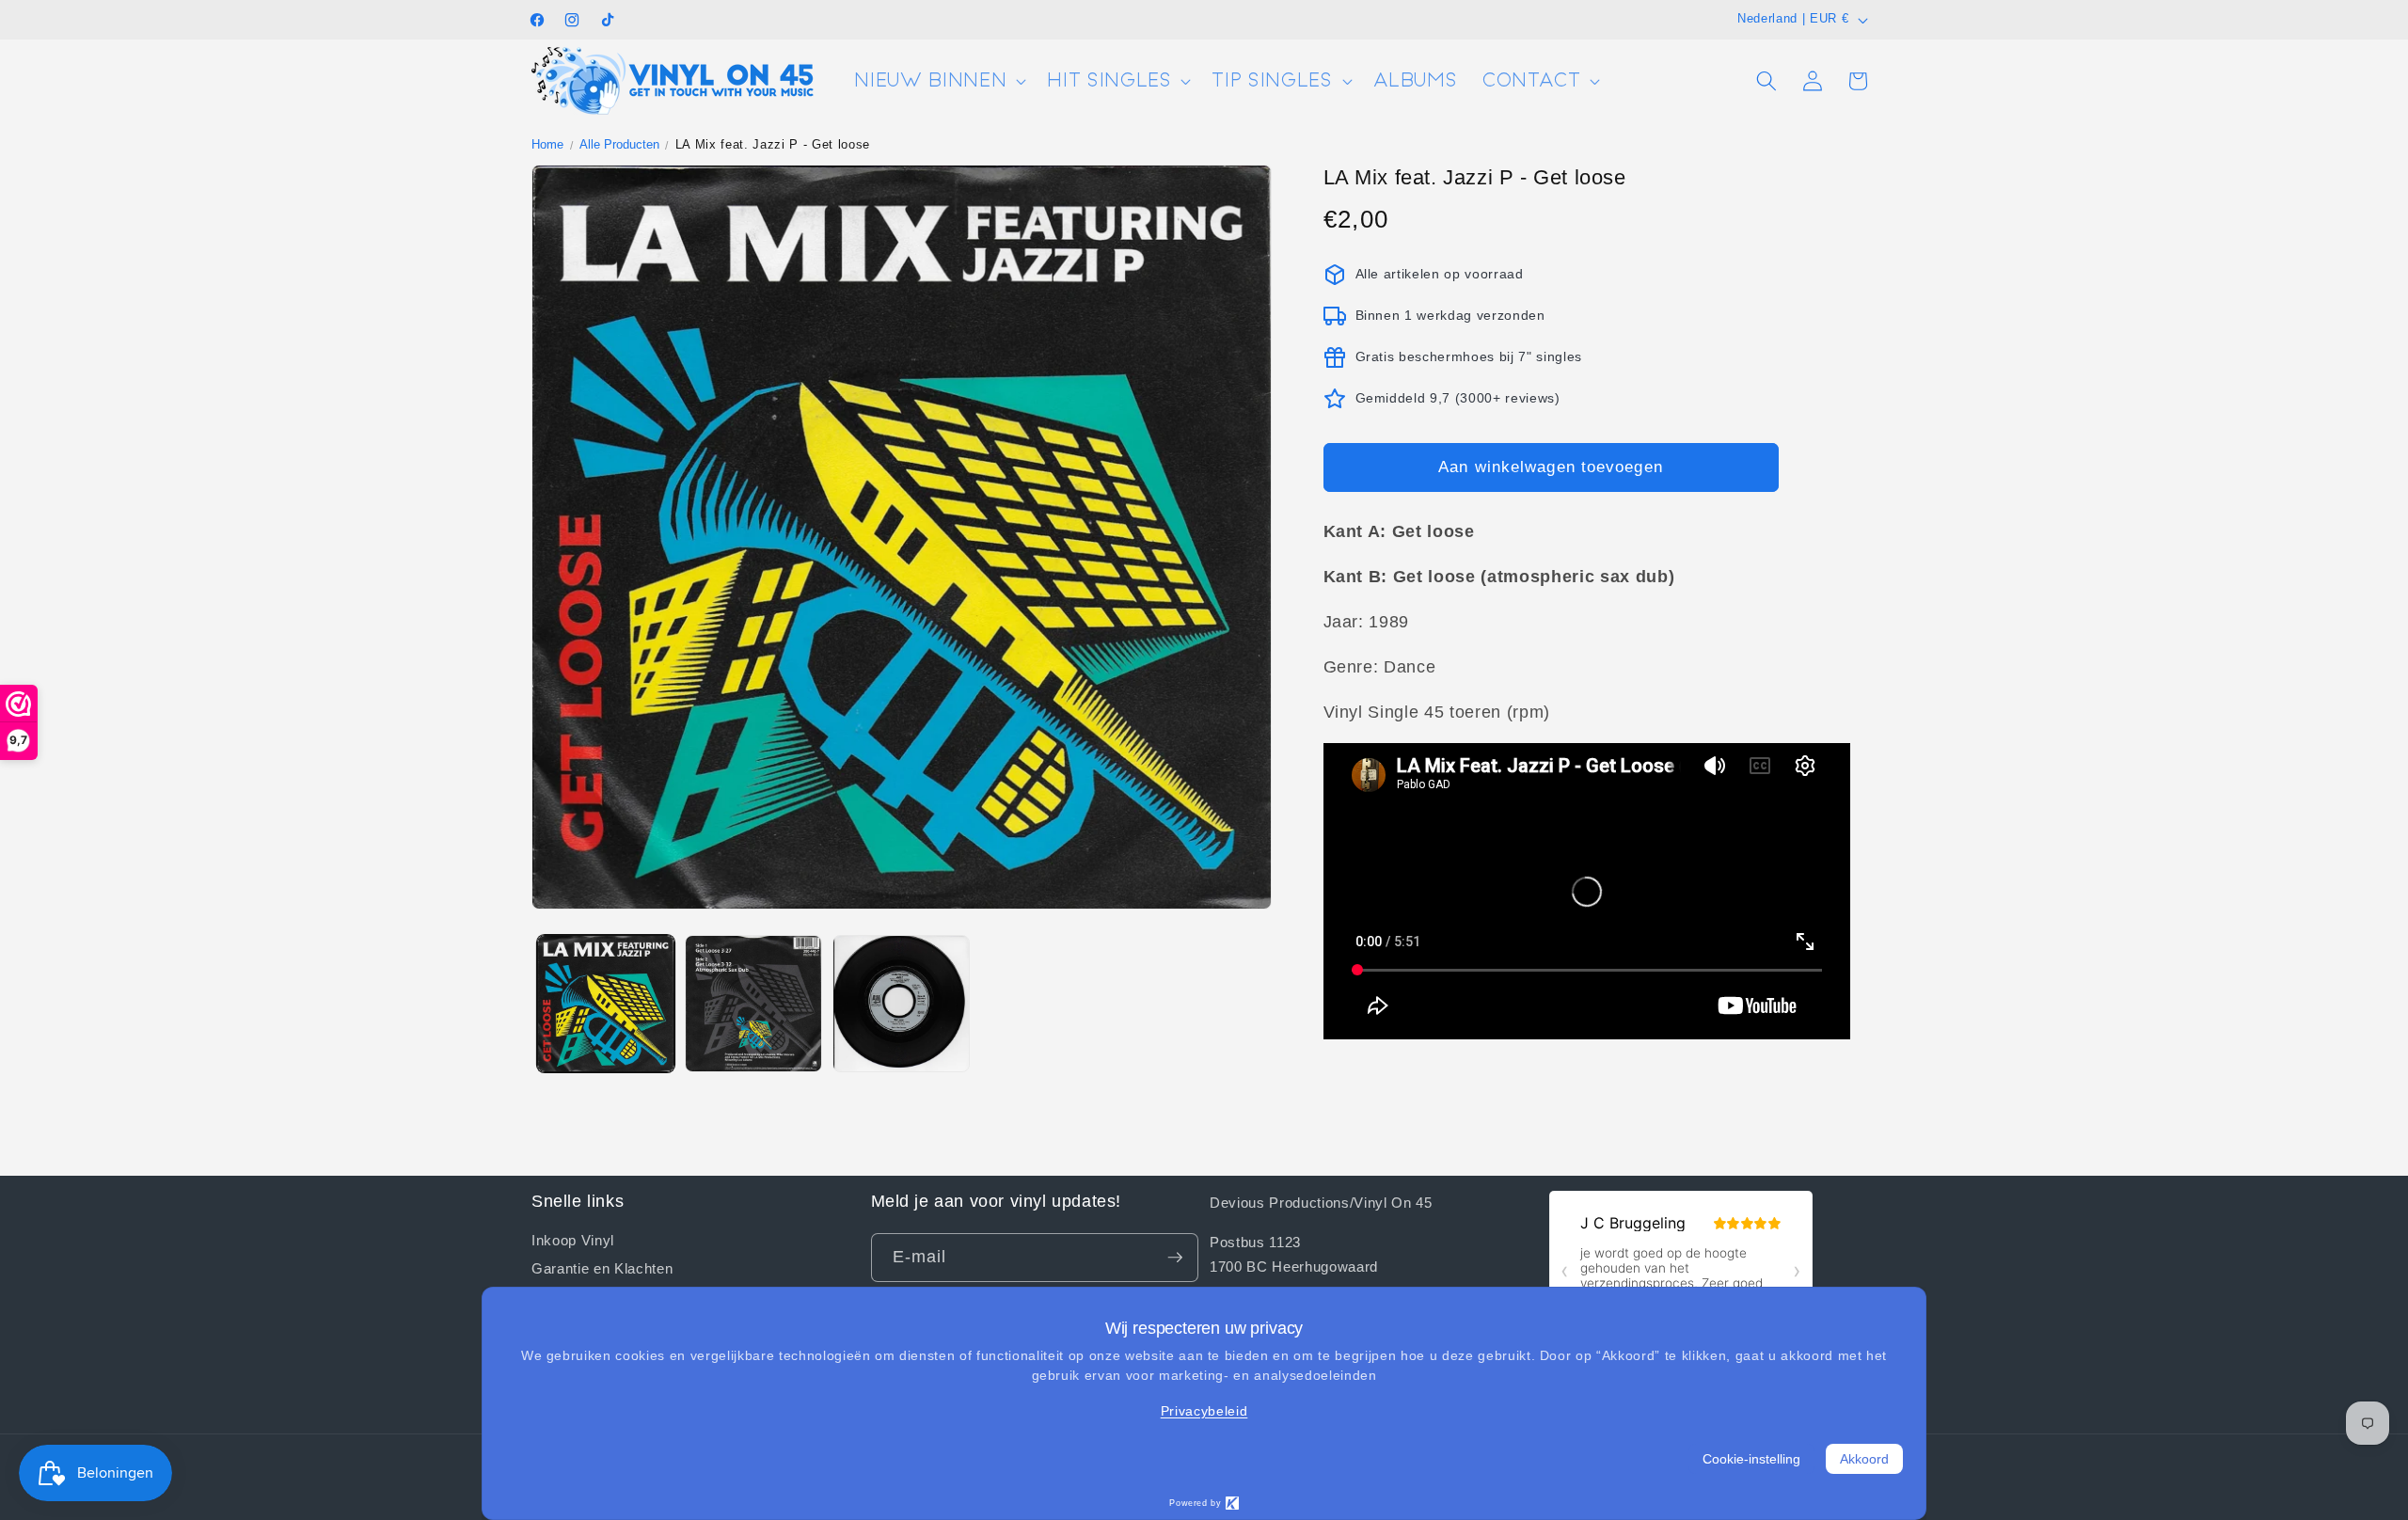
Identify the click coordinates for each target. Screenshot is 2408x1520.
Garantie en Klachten (602, 1268)
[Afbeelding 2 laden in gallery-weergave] (753, 1004)
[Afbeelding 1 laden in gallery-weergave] (606, 1004)
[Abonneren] (1175, 1258)
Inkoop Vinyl (573, 1240)
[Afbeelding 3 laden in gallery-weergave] (901, 1004)
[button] (938, 81)
